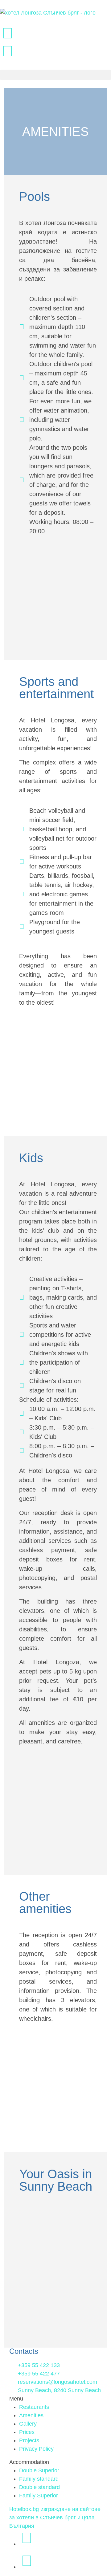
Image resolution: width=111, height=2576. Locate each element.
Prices (27, 2432)
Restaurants (34, 2407)
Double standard (39, 2487)
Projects (29, 2440)
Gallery (28, 2424)
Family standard (39, 2479)
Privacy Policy (36, 2449)
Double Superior (39, 2470)
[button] (55, 75)
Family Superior (39, 2496)
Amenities (31, 2415)
